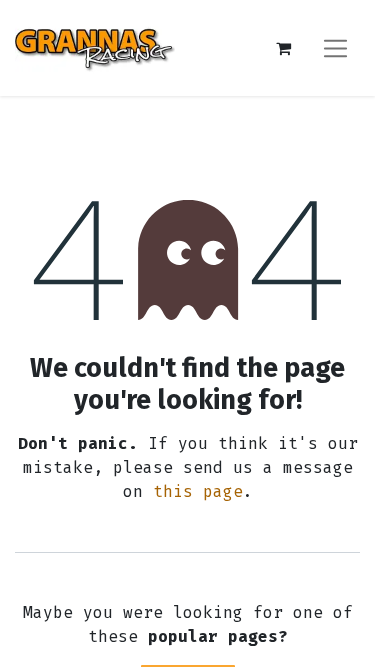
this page (198, 491)
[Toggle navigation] (335, 47)
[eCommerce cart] (283, 48)
